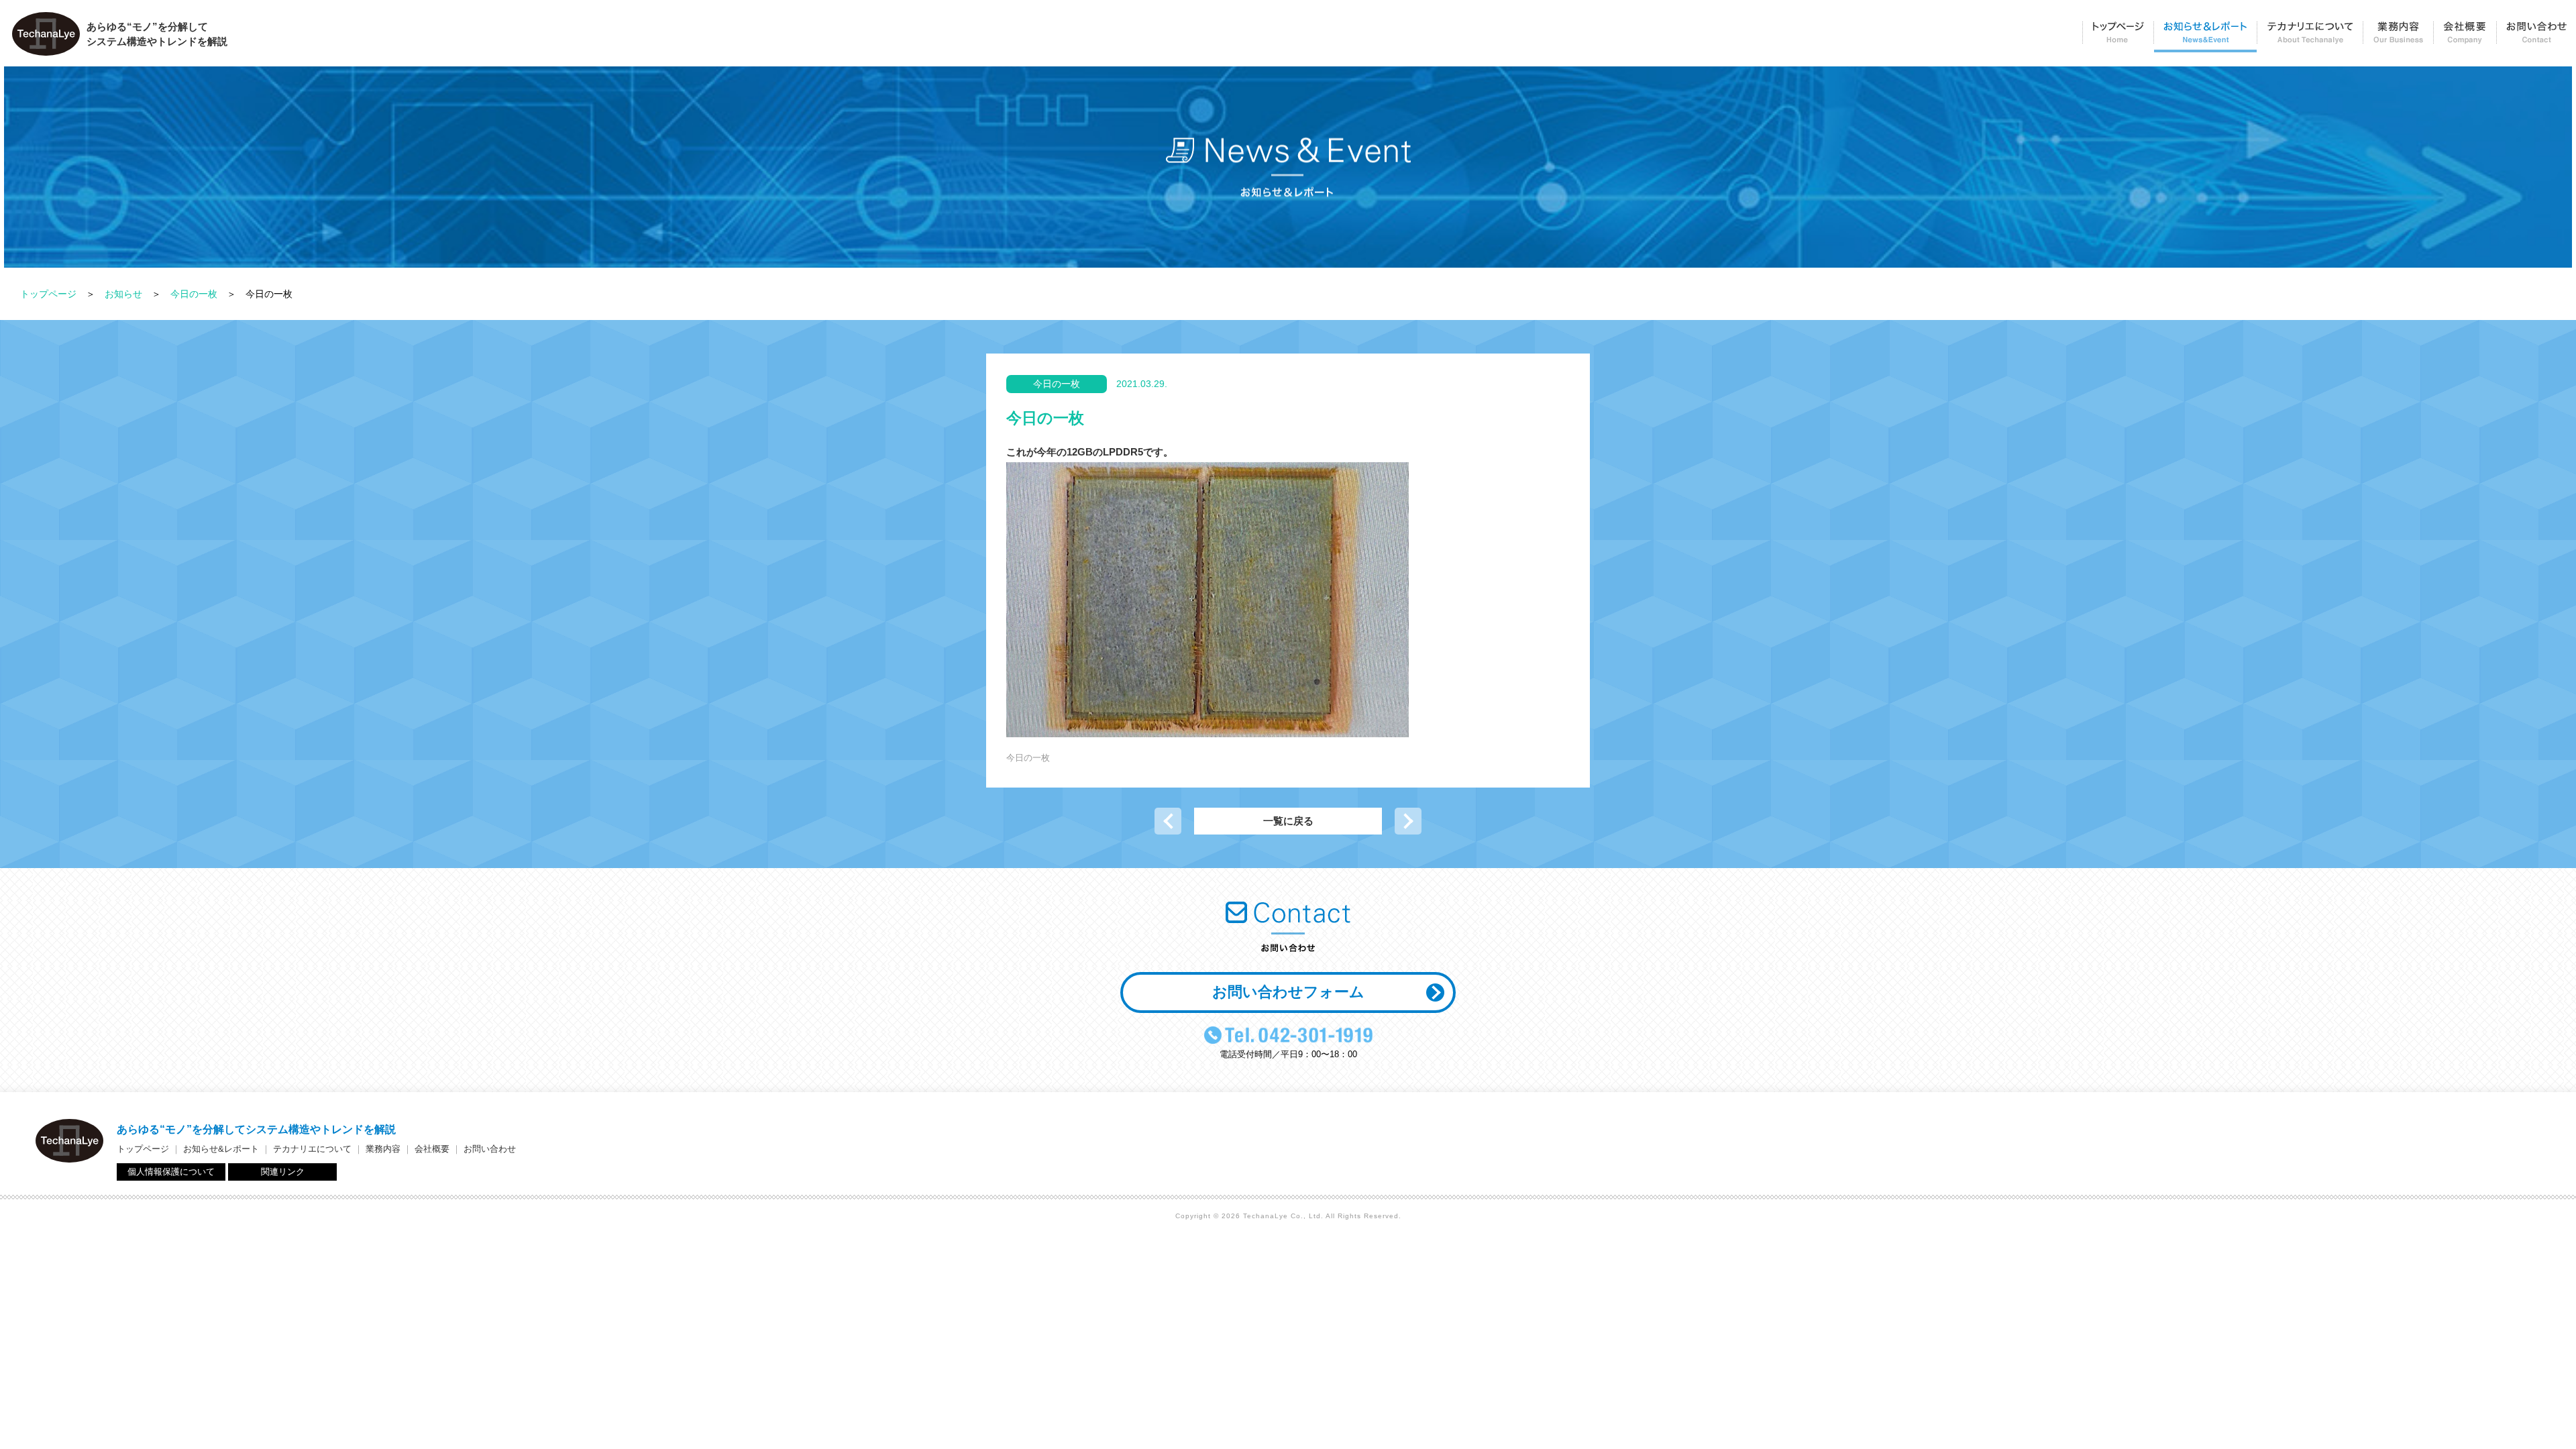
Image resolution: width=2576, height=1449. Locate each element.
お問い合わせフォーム (1288, 992)
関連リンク (283, 1172)
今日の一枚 (194, 294)
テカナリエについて (2310, 37)
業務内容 (2398, 37)
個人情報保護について (171, 1172)
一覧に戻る (1288, 821)
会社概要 (2465, 37)
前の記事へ (1168, 821)
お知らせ (123, 294)
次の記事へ (1408, 821)
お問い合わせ (2536, 37)
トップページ (2118, 37)
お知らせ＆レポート (2205, 37)
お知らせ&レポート (221, 1149)
